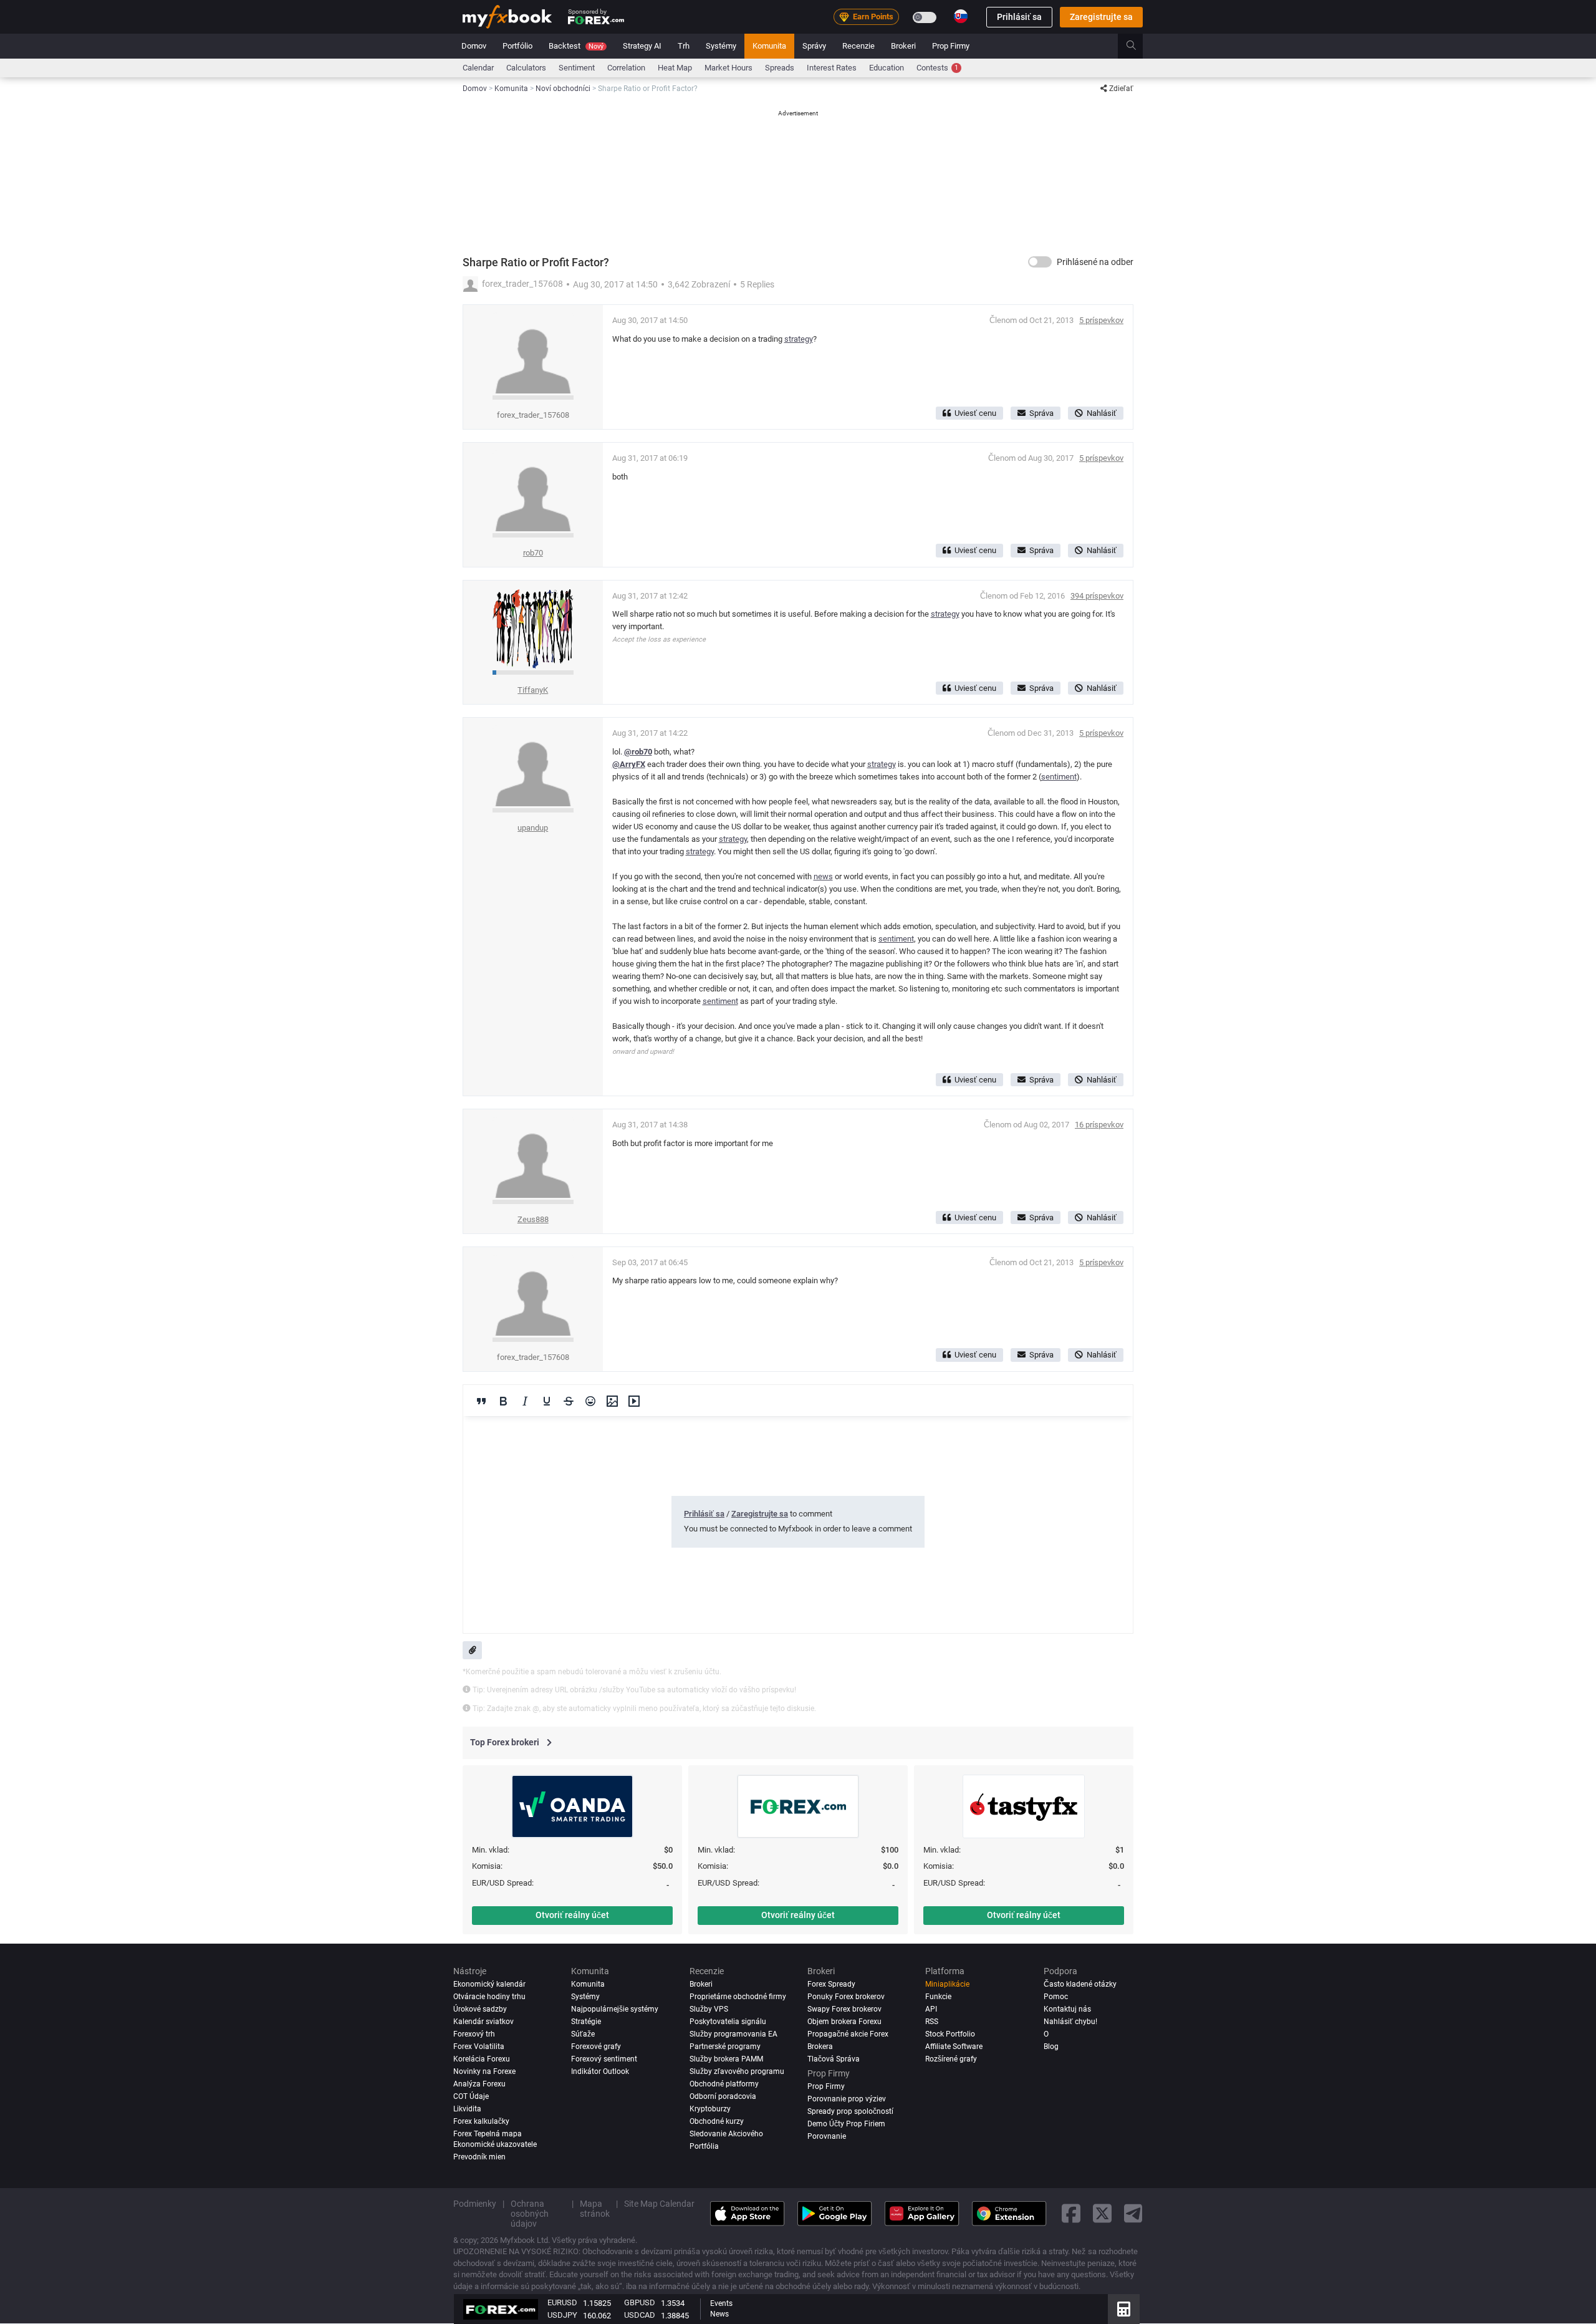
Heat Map (675, 68)
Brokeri (903, 46)
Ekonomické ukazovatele (495, 2145)
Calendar (478, 68)
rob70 (533, 553)
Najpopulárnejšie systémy (615, 2009)
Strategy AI (642, 46)
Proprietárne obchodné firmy (738, 1997)
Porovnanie (827, 2137)
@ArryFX (629, 764)
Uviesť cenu (975, 413)
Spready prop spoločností (850, 2112)
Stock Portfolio (950, 2034)
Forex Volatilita (479, 2047)
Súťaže (583, 2034)
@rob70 (638, 752)
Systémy (721, 46)
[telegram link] (1133, 2213)
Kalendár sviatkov (483, 2022)
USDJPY (562, 2315)
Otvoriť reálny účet (572, 1915)
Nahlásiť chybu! (1070, 2022)
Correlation (626, 68)
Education (887, 68)
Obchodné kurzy (717, 2121)
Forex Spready (831, 1984)
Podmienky (475, 2204)
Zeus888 (533, 1219)
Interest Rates (832, 68)
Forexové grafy (596, 2047)
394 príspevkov (1097, 596)
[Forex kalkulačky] (1124, 2309)
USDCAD (640, 2315)
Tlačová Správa (834, 2059)
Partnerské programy (725, 2047)
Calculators (526, 68)
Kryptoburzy (710, 2109)
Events (721, 2303)
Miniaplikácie (947, 1984)
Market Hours (728, 68)
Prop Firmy (951, 46)
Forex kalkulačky (481, 2121)
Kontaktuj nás (1067, 2009)
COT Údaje (471, 2096)
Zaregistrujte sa (1101, 17)
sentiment (1059, 777)
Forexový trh (474, 2034)
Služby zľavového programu (737, 2071)
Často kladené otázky (1080, 1984)
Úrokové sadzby (480, 2009)
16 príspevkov (1099, 1125)
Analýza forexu (479, 2084)
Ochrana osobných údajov (530, 2214)
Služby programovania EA (733, 2034)
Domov (474, 46)
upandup (533, 828)
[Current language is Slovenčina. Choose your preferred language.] (961, 16)
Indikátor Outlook (600, 2071)
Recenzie (858, 46)
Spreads (780, 68)
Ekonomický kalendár (489, 1984)
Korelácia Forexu (482, 2059)
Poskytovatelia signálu (728, 2022)
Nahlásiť (1102, 413)
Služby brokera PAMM (726, 2059)
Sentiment (577, 68)
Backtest (576, 46)
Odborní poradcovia (723, 2096)
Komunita (769, 46)
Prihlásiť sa (1019, 17)
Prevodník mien (479, 2157)
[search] (1138, 46)
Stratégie (586, 2022)
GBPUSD (640, 2302)
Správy (814, 46)
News (719, 2314)
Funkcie (938, 1997)
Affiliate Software (954, 2047)
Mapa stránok (595, 2209)
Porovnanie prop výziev (847, 2100)
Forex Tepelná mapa (488, 2134)
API (931, 2009)
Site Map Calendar (659, 2204)
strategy (799, 339)
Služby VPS (709, 2009)
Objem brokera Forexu (844, 2022)
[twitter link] (1102, 2213)
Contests (937, 68)
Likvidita (467, 2109)
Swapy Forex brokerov (844, 2009)
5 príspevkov (1101, 320)
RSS (932, 2022)
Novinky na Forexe (484, 2071)
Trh (684, 46)
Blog (1051, 2047)
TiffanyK (533, 690)
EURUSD (562, 2302)
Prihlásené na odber (1095, 262)
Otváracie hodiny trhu (489, 1997)
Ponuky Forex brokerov (846, 1997)
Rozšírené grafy (951, 2059)
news (823, 876)
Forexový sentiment (604, 2059)
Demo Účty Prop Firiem (846, 2124)
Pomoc (1056, 1997)
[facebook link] (1071, 2213)
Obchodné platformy (724, 2084)
